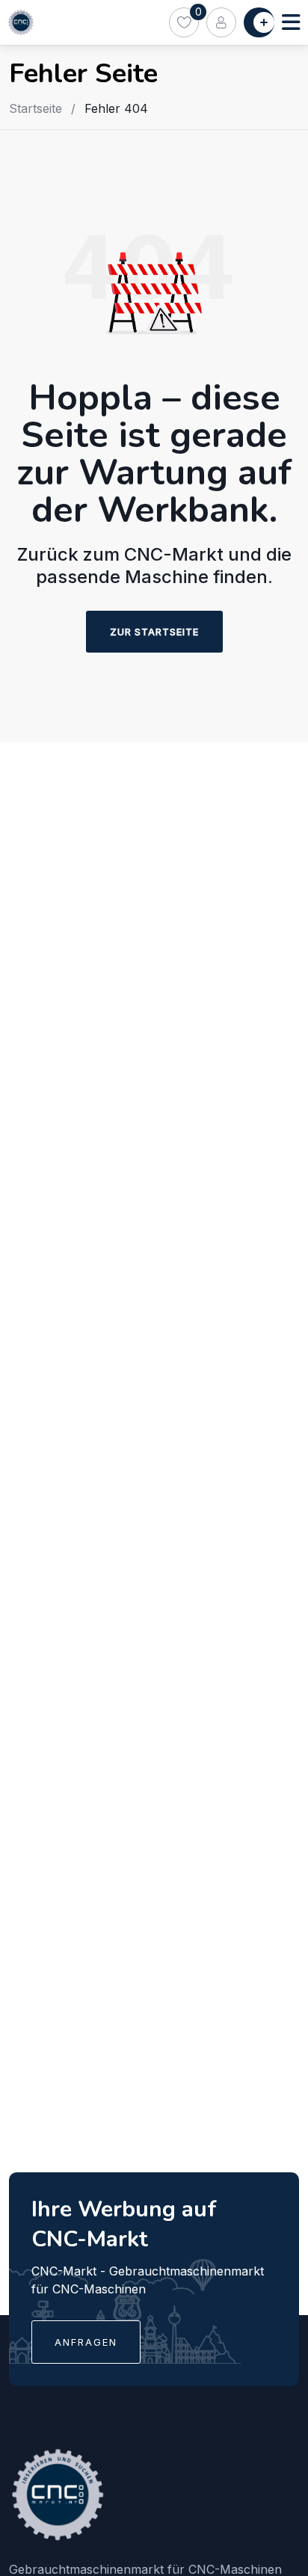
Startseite (36, 108)
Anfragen (86, 2342)
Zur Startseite (154, 632)
